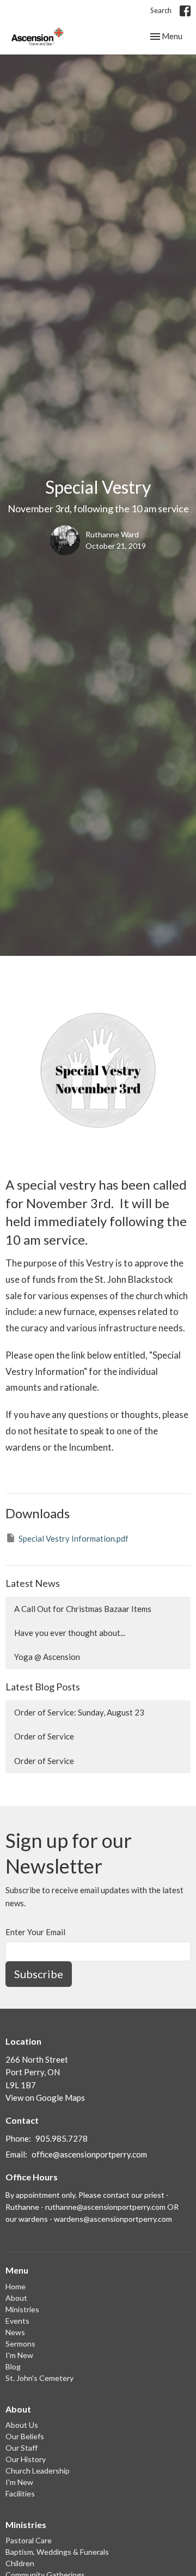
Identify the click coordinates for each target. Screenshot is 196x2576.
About (16, 2298)
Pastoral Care (29, 2540)
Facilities (20, 2493)
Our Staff (22, 2448)
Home (16, 2286)
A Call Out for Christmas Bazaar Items (83, 1609)
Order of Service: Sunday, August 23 (79, 1712)
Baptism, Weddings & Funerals (57, 2552)
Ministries (22, 2309)
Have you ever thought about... (70, 1633)
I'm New (19, 2355)
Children (20, 2563)
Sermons (20, 2344)
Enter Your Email (35, 1932)
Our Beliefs (25, 2436)
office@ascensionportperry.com (89, 2154)
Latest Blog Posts (43, 1687)
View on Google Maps (45, 2098)
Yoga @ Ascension (47, 1657)
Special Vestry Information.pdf (73, 1538)
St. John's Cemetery (39, 2378)
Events (17, 2321)
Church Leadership (38, 2471)
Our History (26, 2459)
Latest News (33, 1583)
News (15, 2332)
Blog (13, 2366)
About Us (22, 2425)
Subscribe (39, 1974)
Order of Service (44, 1736)
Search (161, 10)
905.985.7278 (62, 2138)
